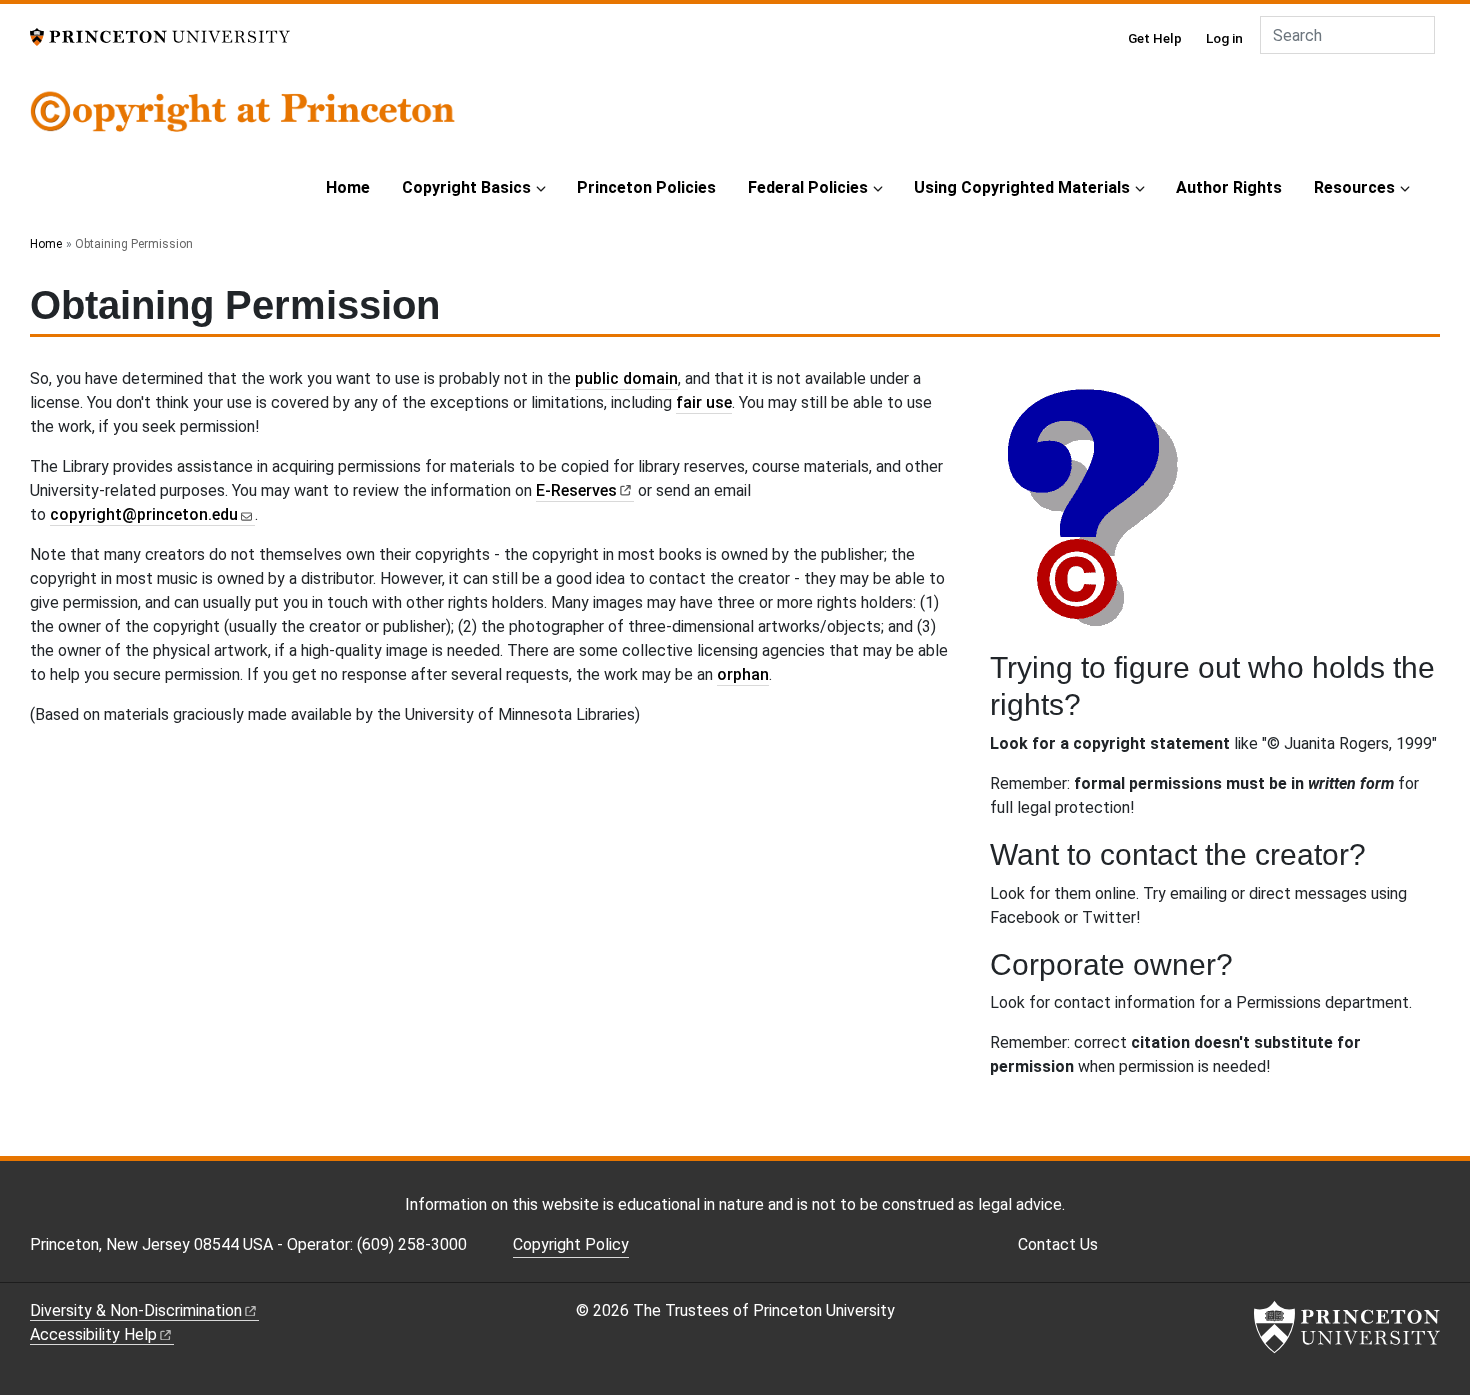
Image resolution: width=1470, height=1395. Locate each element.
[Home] (242, 124)
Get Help (1155, 38)
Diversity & (136, 1310)
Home (348, 187)
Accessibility (93, 1334)
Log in (1224, 38)
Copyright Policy (571, 1244)
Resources (1354, 187)
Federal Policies (808, 187)
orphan (743, 674)
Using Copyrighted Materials (1022, 187)
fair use (704, 402)
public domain (626, 378)
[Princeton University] (160, 35)
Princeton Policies (646, 187)
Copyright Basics (466, 187)
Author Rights (1229, 187)
